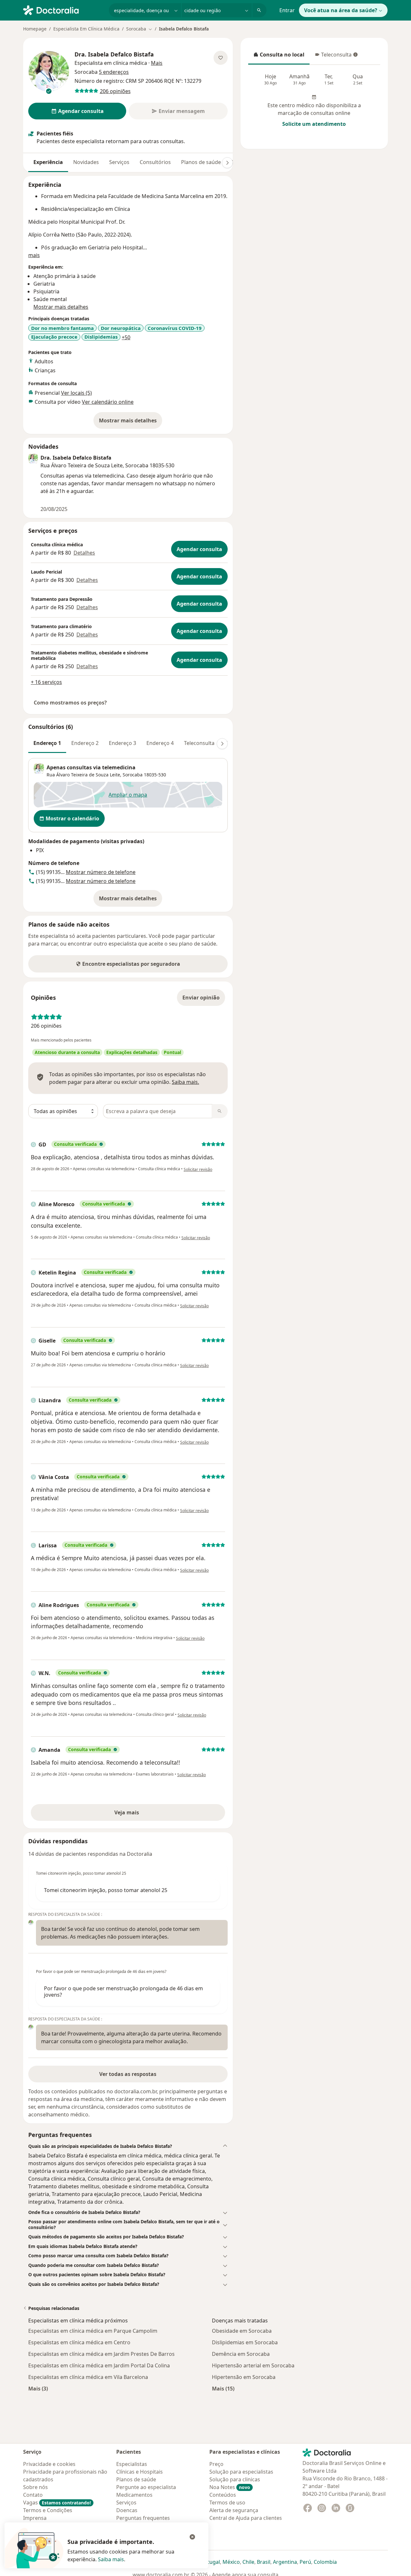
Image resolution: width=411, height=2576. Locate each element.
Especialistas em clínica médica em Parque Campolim (93, 2331)
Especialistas (132, 2464)
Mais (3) (38, 2388)
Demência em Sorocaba (241, 2354)
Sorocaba (133, 775)
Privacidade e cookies (49, 2464)
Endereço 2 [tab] (85, 743)
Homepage (35, 29)
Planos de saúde (201, 162)
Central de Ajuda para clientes (246, 2518)
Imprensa (35, 2518)
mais (34, 255)
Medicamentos (134, 2495)
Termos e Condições (48, 2510)
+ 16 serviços (46, 682)
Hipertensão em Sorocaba (244, 2377)
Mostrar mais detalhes (131, 422)
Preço (216, 2464)
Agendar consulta (199, 549)
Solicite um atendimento (314, 124)
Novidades (86, 162)
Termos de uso (227, 2503)
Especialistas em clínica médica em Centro (79, 2342)
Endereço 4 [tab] (160, 743)
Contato (33, 2495)
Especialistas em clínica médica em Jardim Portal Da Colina (99, 2365)
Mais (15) (223, 2388)
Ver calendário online (108, 402)
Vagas (57, 2503)
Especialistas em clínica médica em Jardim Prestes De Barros (101, 2354)
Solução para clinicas (235, 2479)
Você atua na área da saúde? (341, 10)
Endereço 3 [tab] (122, 743)
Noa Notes (230, 2487)
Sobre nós (35, 2487)
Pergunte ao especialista (146, 2487)
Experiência (48, 162)
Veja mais (140, 1814)
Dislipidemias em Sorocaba (245, 2342)
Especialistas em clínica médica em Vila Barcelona (88, 2377)
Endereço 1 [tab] (47, 743)
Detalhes (84, 553)
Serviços (119, 162)
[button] (128, 2146)
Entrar (287, 10)
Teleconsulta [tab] (199, 743)
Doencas (127, 2510)
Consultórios (155, 162)
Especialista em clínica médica (111, 63)
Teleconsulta (333, 56)
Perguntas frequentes (143, 2518)
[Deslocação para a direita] (227, 163)
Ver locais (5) (76, 393)
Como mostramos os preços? (70, 703)
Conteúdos (223, 2495)
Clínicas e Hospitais (140, 2472)
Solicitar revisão (198, 1169)
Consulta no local (279, 56)
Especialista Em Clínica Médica (86, 29)
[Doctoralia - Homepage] (63, 10)
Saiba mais (111, 2559)
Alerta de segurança (234, 2510)
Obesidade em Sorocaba (242, 2331)
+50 (126, 337)
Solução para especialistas (241, 2472)
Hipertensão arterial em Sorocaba (253, 2365)
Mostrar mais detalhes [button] (61, 307)
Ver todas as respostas (128, 2074)
